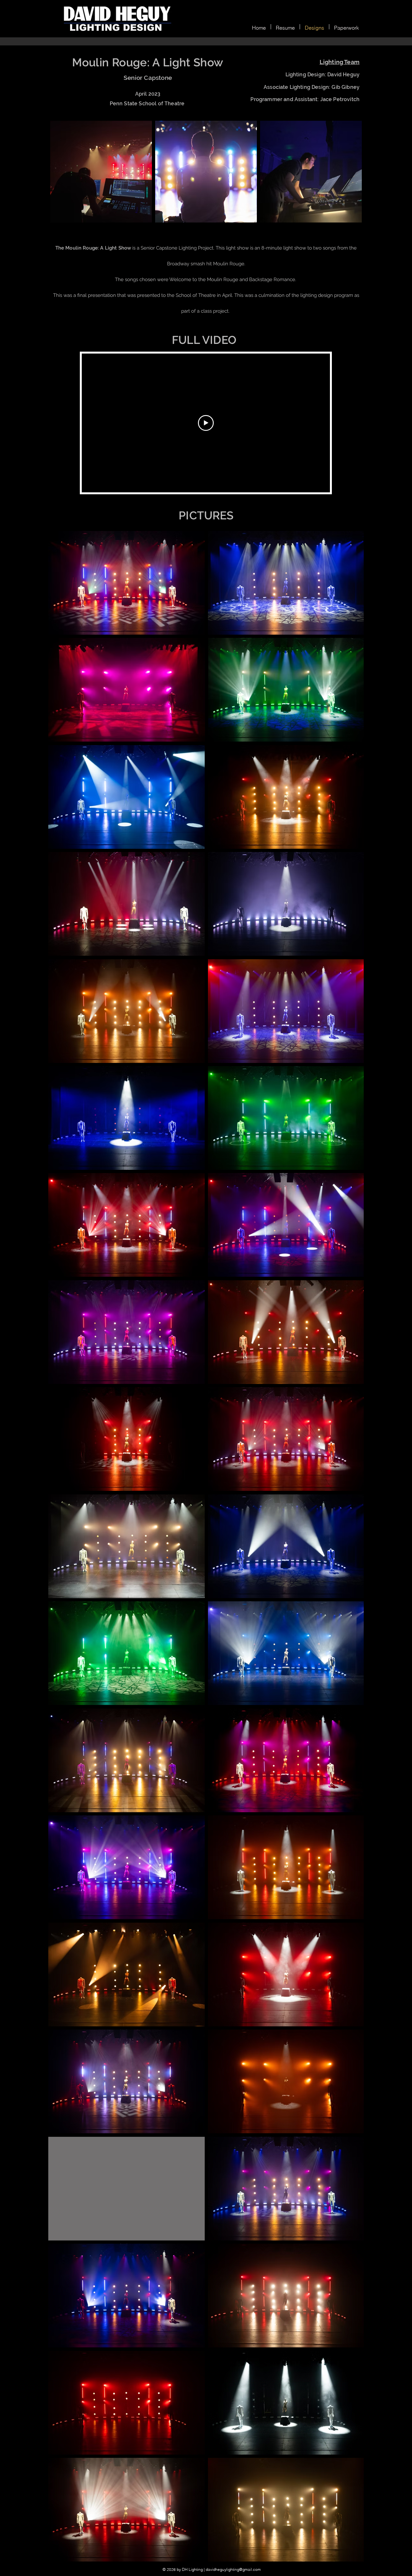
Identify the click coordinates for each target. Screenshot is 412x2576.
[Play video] (206, 423)
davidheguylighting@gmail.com (233, 2569)
